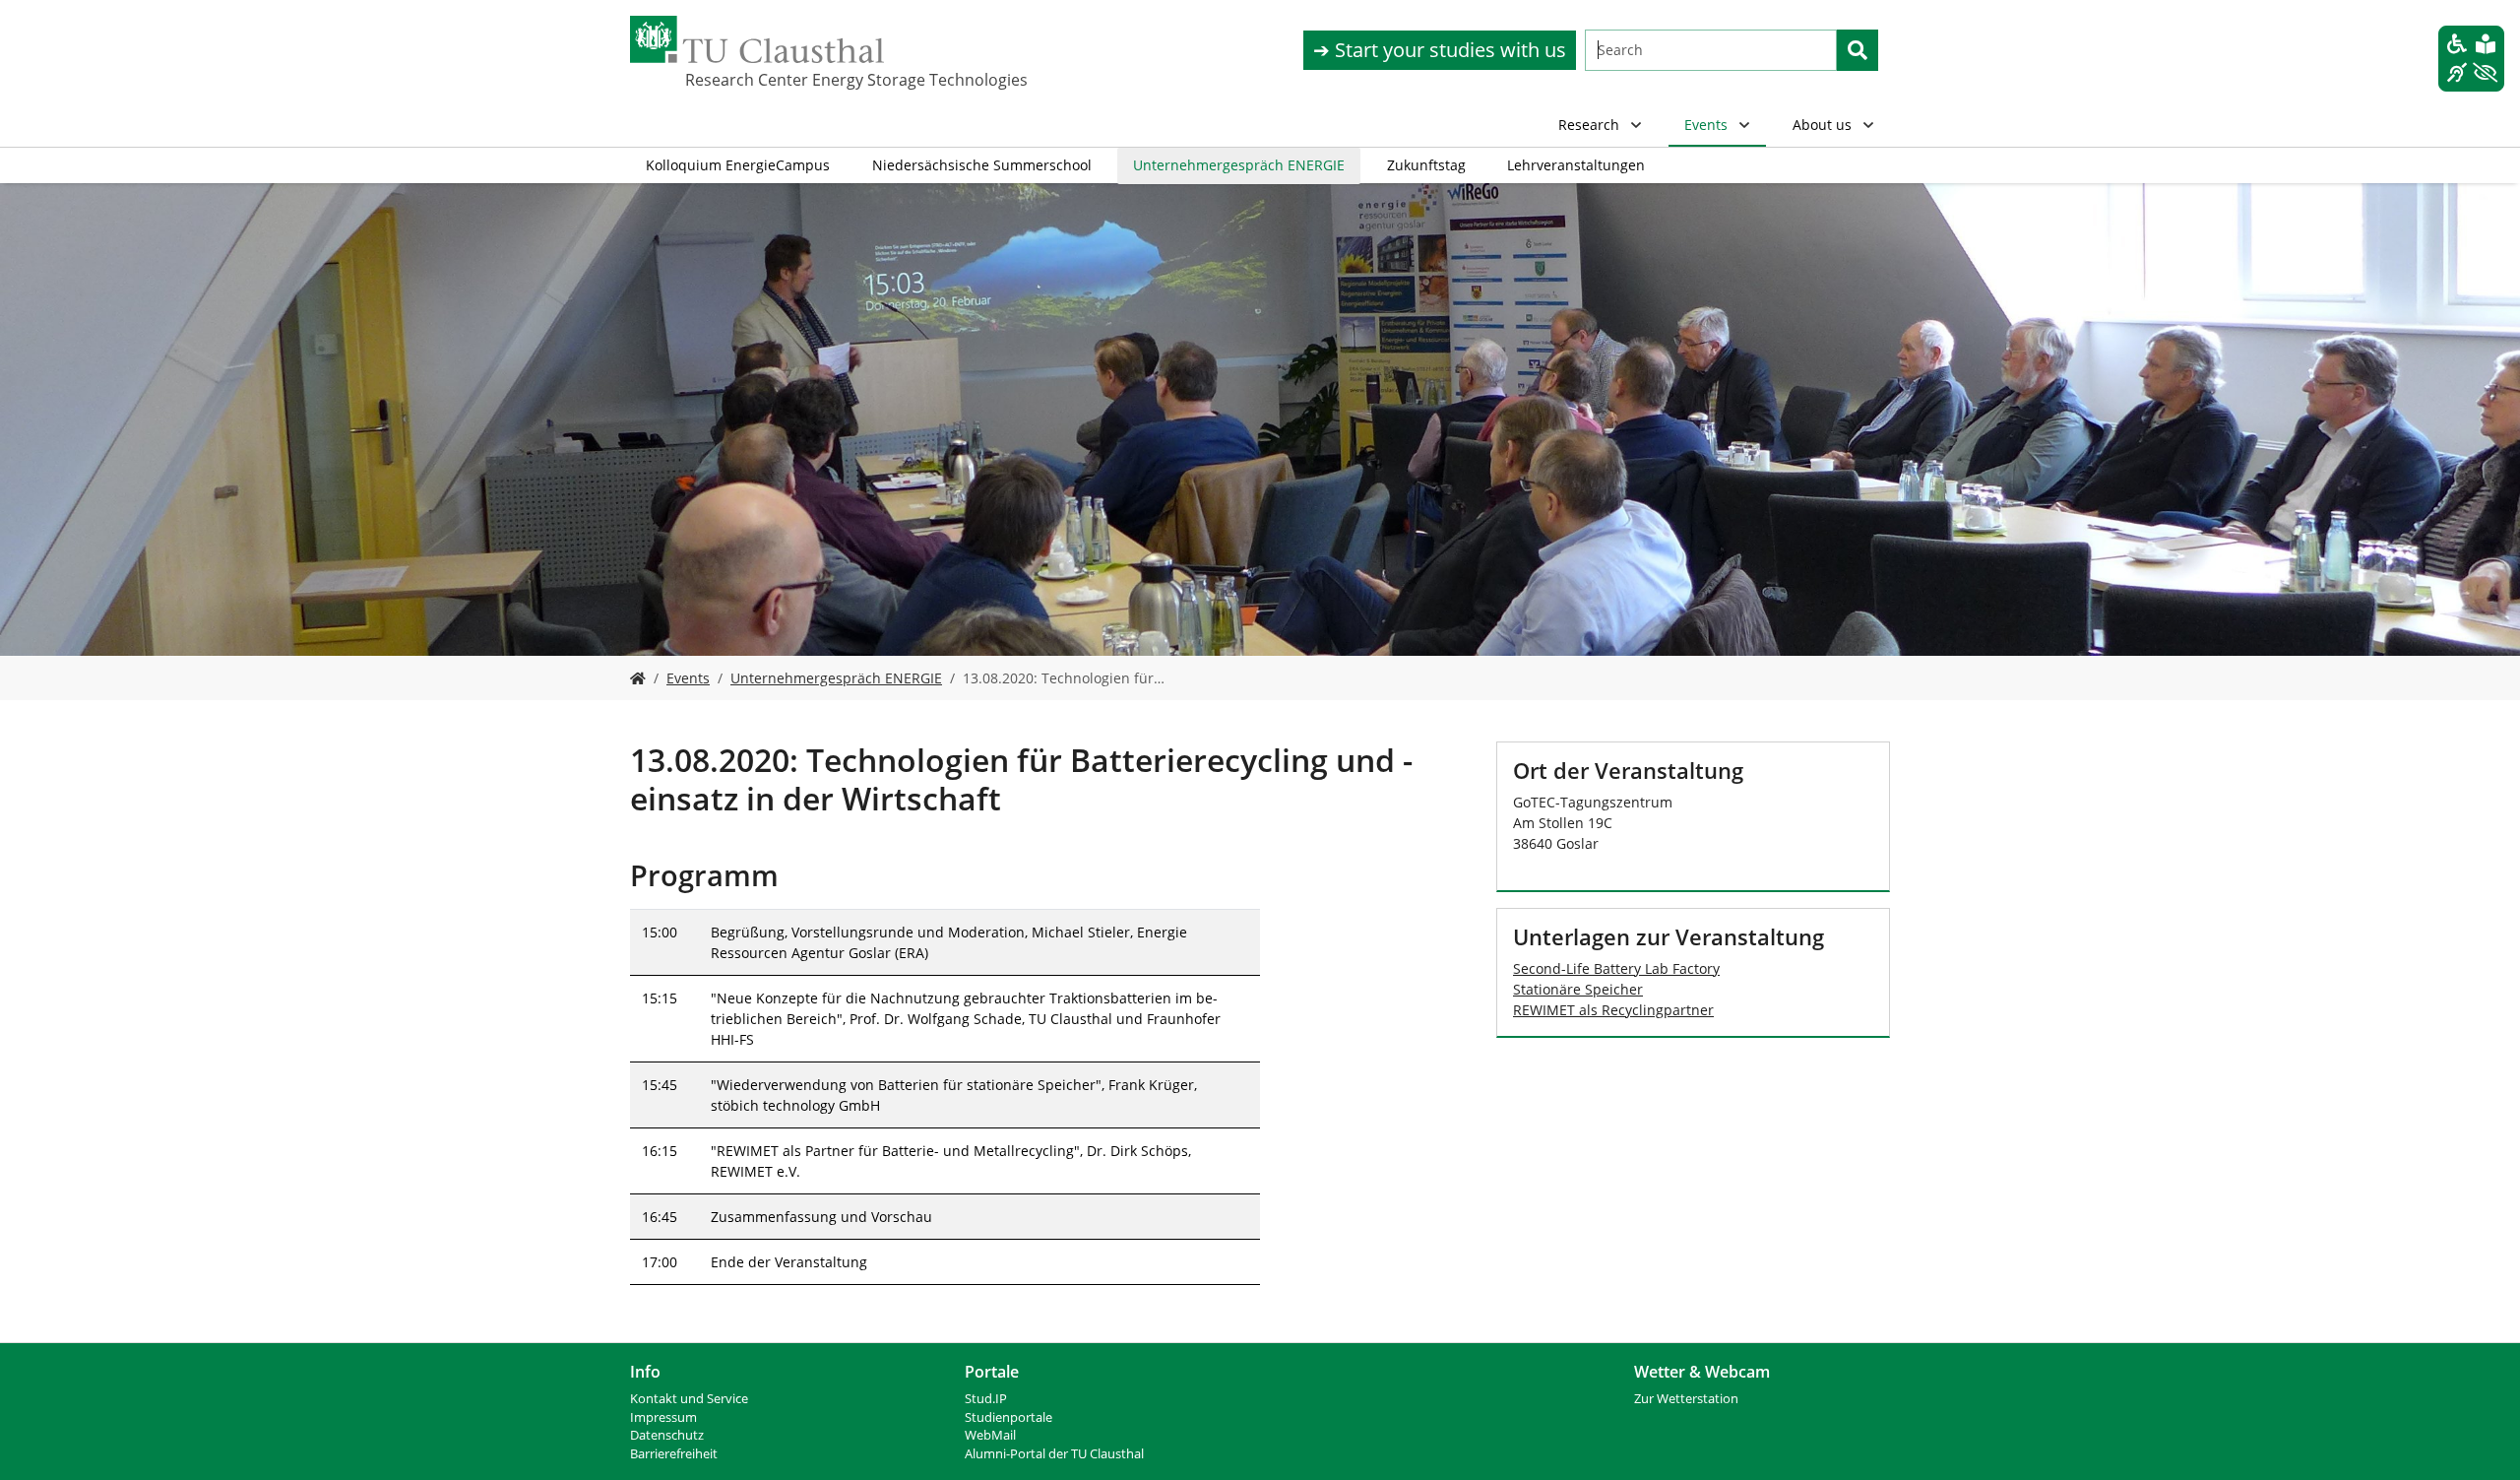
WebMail (990, 1435)
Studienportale (1008, 1417)
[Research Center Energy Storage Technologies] (638, 678)
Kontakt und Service (689, 1399)
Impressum (663, 1417)
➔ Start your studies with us (1440, 50)
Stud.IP (986, 1399)
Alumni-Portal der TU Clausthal (1054, 1454)
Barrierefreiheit (674, 1454)
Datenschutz (667, 1435)
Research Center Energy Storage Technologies (784, 80)
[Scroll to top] (2480, 1440)
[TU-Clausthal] (757, 39)
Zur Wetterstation (1686, 1399)
